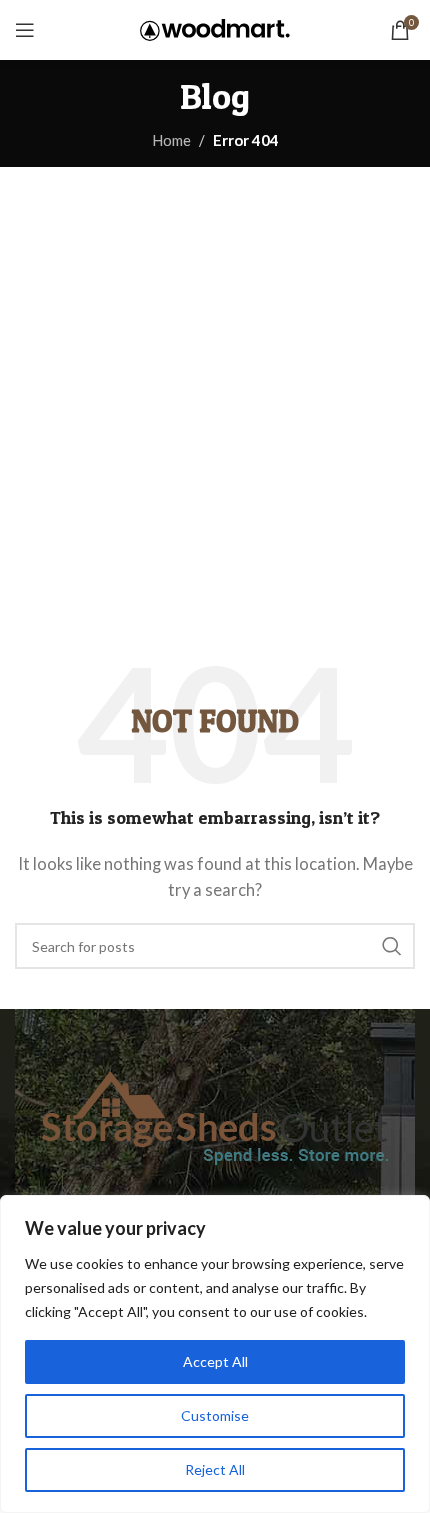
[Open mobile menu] (25, 30)
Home (171, 140)
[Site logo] (215, 28)
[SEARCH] (392, 946)
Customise (215, 1415)
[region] (215, 1354)
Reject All (215, 1469)
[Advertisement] (215, 392)
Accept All (215, 1361)
